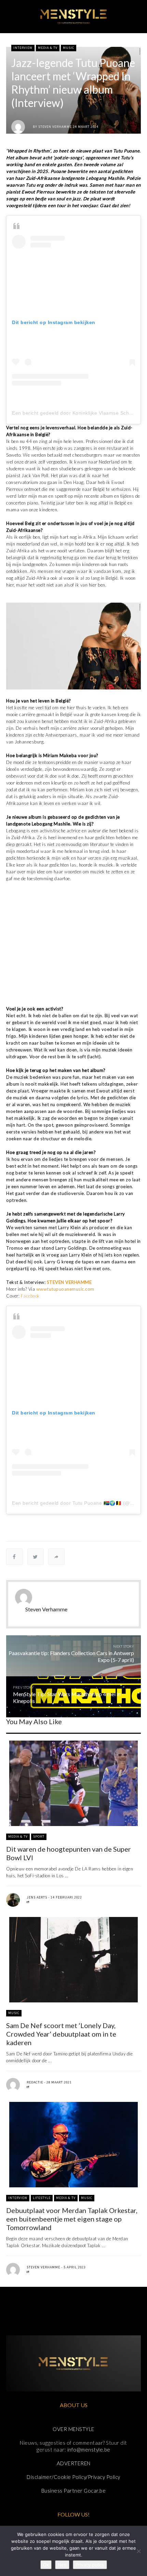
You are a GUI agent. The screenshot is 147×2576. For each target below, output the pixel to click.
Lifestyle (42, 2198)
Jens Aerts (37, 1897)
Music (69, 48)
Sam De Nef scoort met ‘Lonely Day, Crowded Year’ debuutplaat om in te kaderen (61, 2034)
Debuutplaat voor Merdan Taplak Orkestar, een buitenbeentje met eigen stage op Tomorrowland (72, 2219)
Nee (62, 2565)
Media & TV (48, 48)
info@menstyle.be (89, 2450)
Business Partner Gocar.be (74, 2491)
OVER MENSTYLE (73, 2429)
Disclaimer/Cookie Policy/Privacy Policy (73, 2477)
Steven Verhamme (55, 127)
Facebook (31, 1296)
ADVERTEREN (74, 2463)
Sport (39, 1836)
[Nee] (138, 2551)
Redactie (35, 2082)
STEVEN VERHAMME (69, 1282)
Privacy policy (90, 2565)
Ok (46, 2565)
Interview (23, 48)
